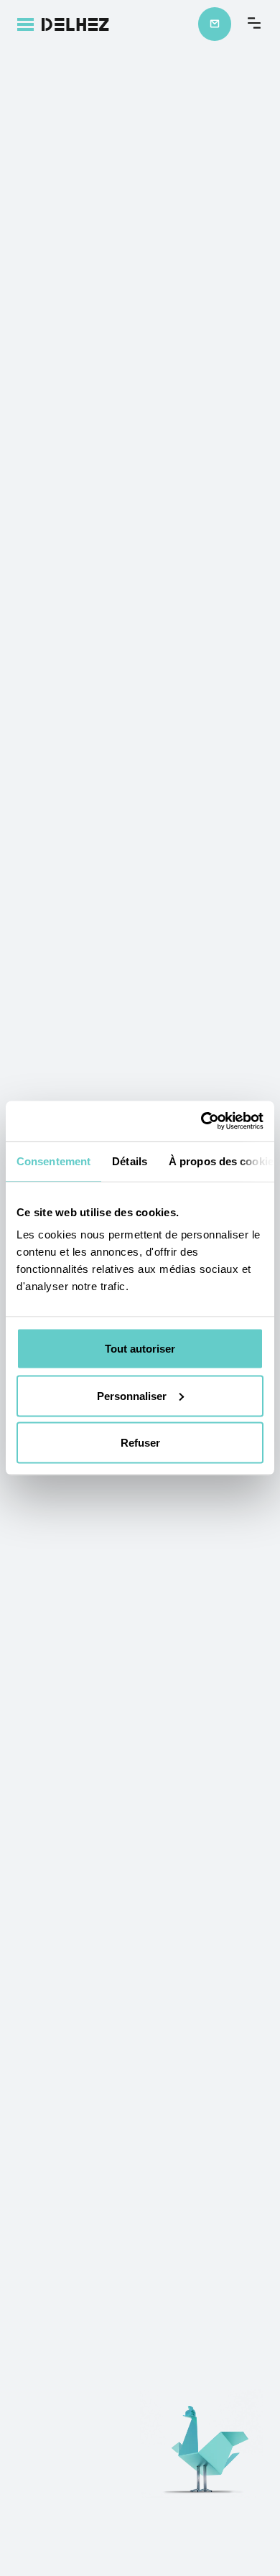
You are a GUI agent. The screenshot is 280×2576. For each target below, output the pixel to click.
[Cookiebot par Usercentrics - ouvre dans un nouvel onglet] (201, 1121)
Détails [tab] (130, 1161)
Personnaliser (132, 1395)
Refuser (140, 1443)
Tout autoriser (140, 1349)
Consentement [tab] (53, 1161)
